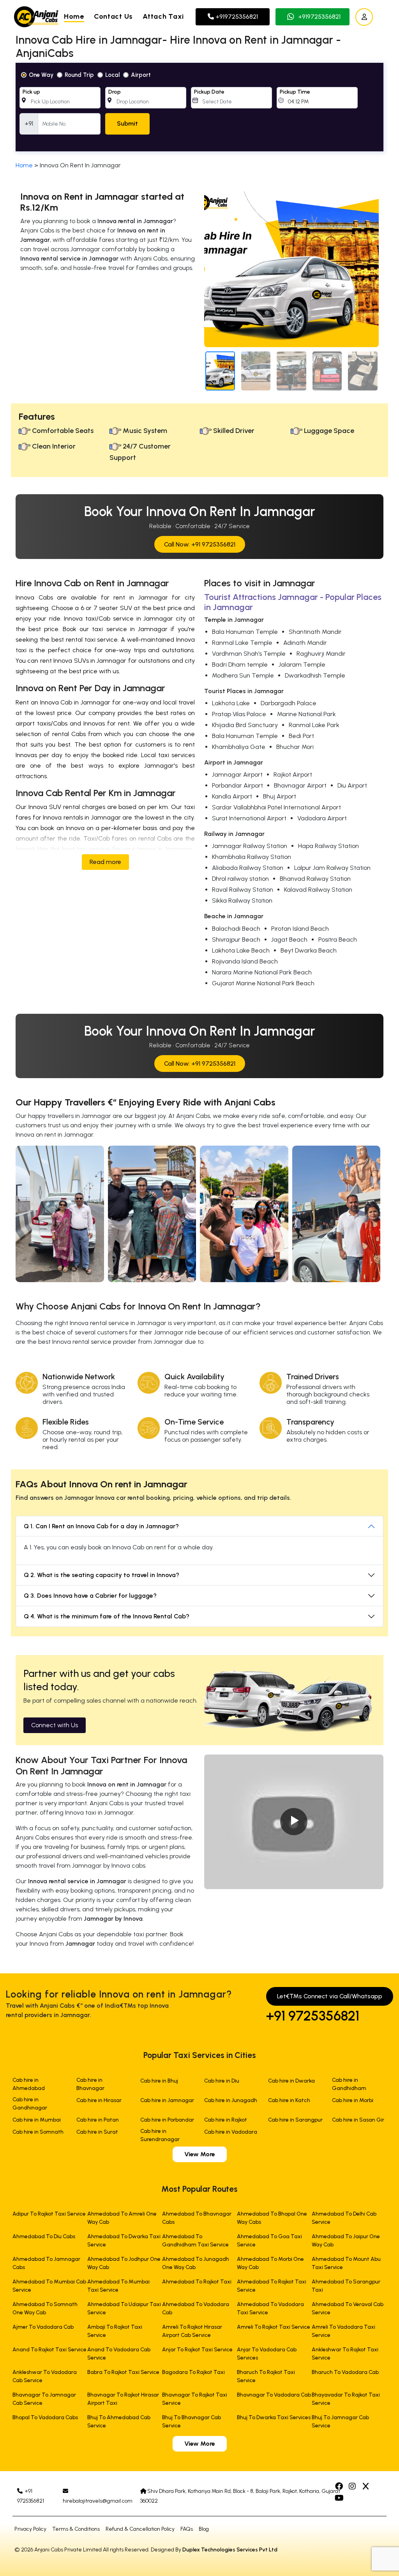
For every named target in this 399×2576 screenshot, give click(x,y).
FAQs (187, 2529)
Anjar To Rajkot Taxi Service (197, 2350)
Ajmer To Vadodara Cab (43, 2327)
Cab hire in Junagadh (231, 2100)
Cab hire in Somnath (38, 2132)
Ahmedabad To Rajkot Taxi (197, 2282)
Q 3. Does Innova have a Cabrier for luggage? (90, 1596)
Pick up (31, 92)
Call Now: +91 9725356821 (200, 544)
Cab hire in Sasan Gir (358, 2120)
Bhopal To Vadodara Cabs (45, 2417)
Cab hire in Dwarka (291, 2081)
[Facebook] (340, 2487)
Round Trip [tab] (79, 75)
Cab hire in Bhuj (159, 2081)
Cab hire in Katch (289, 2100)
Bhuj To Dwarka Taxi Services (274, 2417)
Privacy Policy (30, 2529)
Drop (115, 92)
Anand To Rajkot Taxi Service (49, 2350)
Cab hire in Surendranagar (160, 2135)
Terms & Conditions (76, 2529)
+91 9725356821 (313, 2016)
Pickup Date (209, 92)
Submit (127, 123)
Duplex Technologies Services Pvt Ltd (230, 2550)
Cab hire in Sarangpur (295, 2120)
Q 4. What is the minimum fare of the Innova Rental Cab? (107, 1616)
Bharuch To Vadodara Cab (345, 2372)
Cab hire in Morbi (353, 2100)
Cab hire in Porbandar (167, 2120)
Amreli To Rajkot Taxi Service (274, 2327)
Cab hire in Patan (98, 2120)
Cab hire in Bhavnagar (90, 2084)
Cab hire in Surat (97, 2132)
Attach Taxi (163, 16)
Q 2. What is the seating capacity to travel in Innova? (102, 1575)
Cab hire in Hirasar (99, 2100)
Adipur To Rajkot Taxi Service (49, 2214)
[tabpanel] (199, 107)
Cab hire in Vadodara (231, 2132)
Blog (204, 2529)
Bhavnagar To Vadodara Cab (274, 2395)
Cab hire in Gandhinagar (30, 2104)
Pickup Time (295, 92)
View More (200, 2154)
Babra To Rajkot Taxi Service (123, 2372)
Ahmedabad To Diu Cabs (44, 2236)
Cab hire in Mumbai (37, 2120)
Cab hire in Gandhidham (349, 2084)
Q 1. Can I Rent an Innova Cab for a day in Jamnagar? (101, 1526)
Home (74, 16)
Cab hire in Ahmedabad (29, 2084)
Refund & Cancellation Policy (140, 2529)
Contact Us (113, 16)
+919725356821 (236, 17)
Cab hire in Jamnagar (167, 2100)
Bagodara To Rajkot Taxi (193, 2372)
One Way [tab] (41, 75)
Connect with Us (55, 1725)
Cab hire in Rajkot (226, 2120)
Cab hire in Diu (222, 2081)
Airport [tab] (141, 75)
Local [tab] (112, 75)
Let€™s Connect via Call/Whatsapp (330, 1996)
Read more (105, 862)
